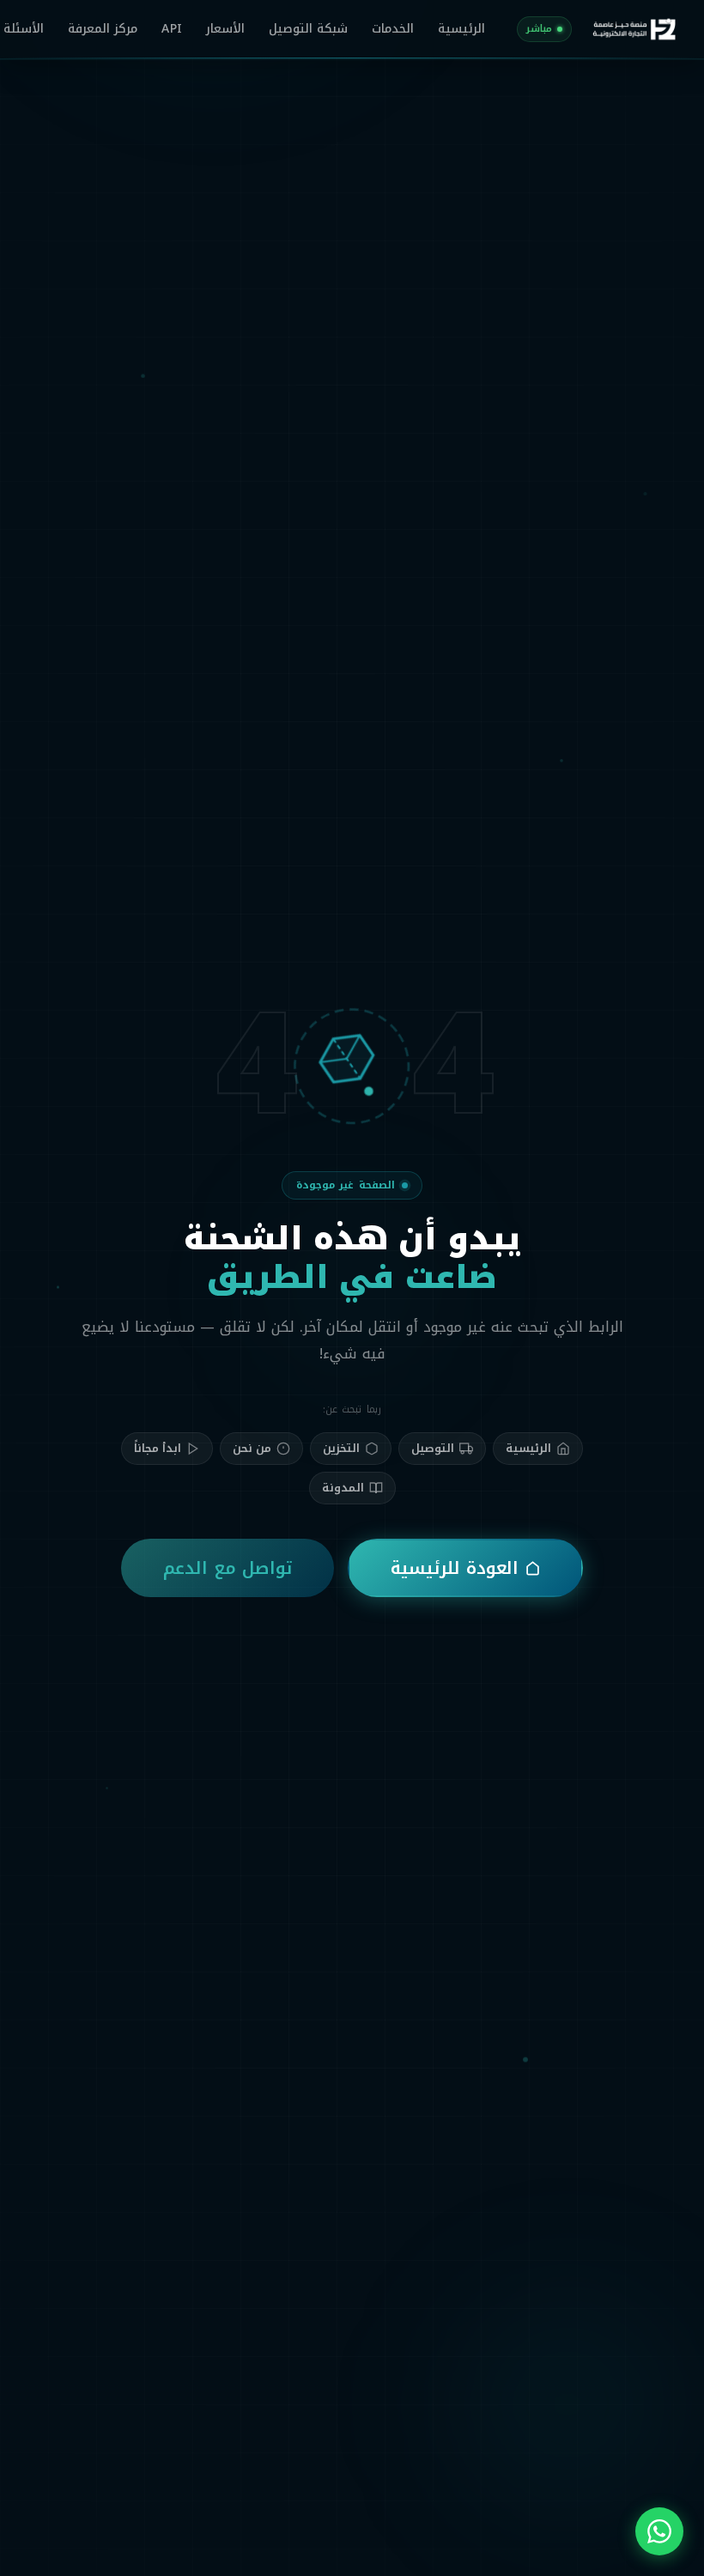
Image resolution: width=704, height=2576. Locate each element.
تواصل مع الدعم (228, 1568)
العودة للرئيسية (455, 1568)
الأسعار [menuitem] (225, 29)
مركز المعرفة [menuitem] (103, 29)
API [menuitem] (171, 29)
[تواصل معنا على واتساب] (659, 2531)
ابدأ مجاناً (158, 1448)
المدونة (343, 1488)
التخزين (341, 1448)
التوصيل (433, 1448)
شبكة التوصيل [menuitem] (308, 29)
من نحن (252, 1448)
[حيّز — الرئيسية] (634, 29)
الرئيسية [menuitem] (461, 29)
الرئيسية (528, 1448)
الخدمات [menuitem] (393, 29)
